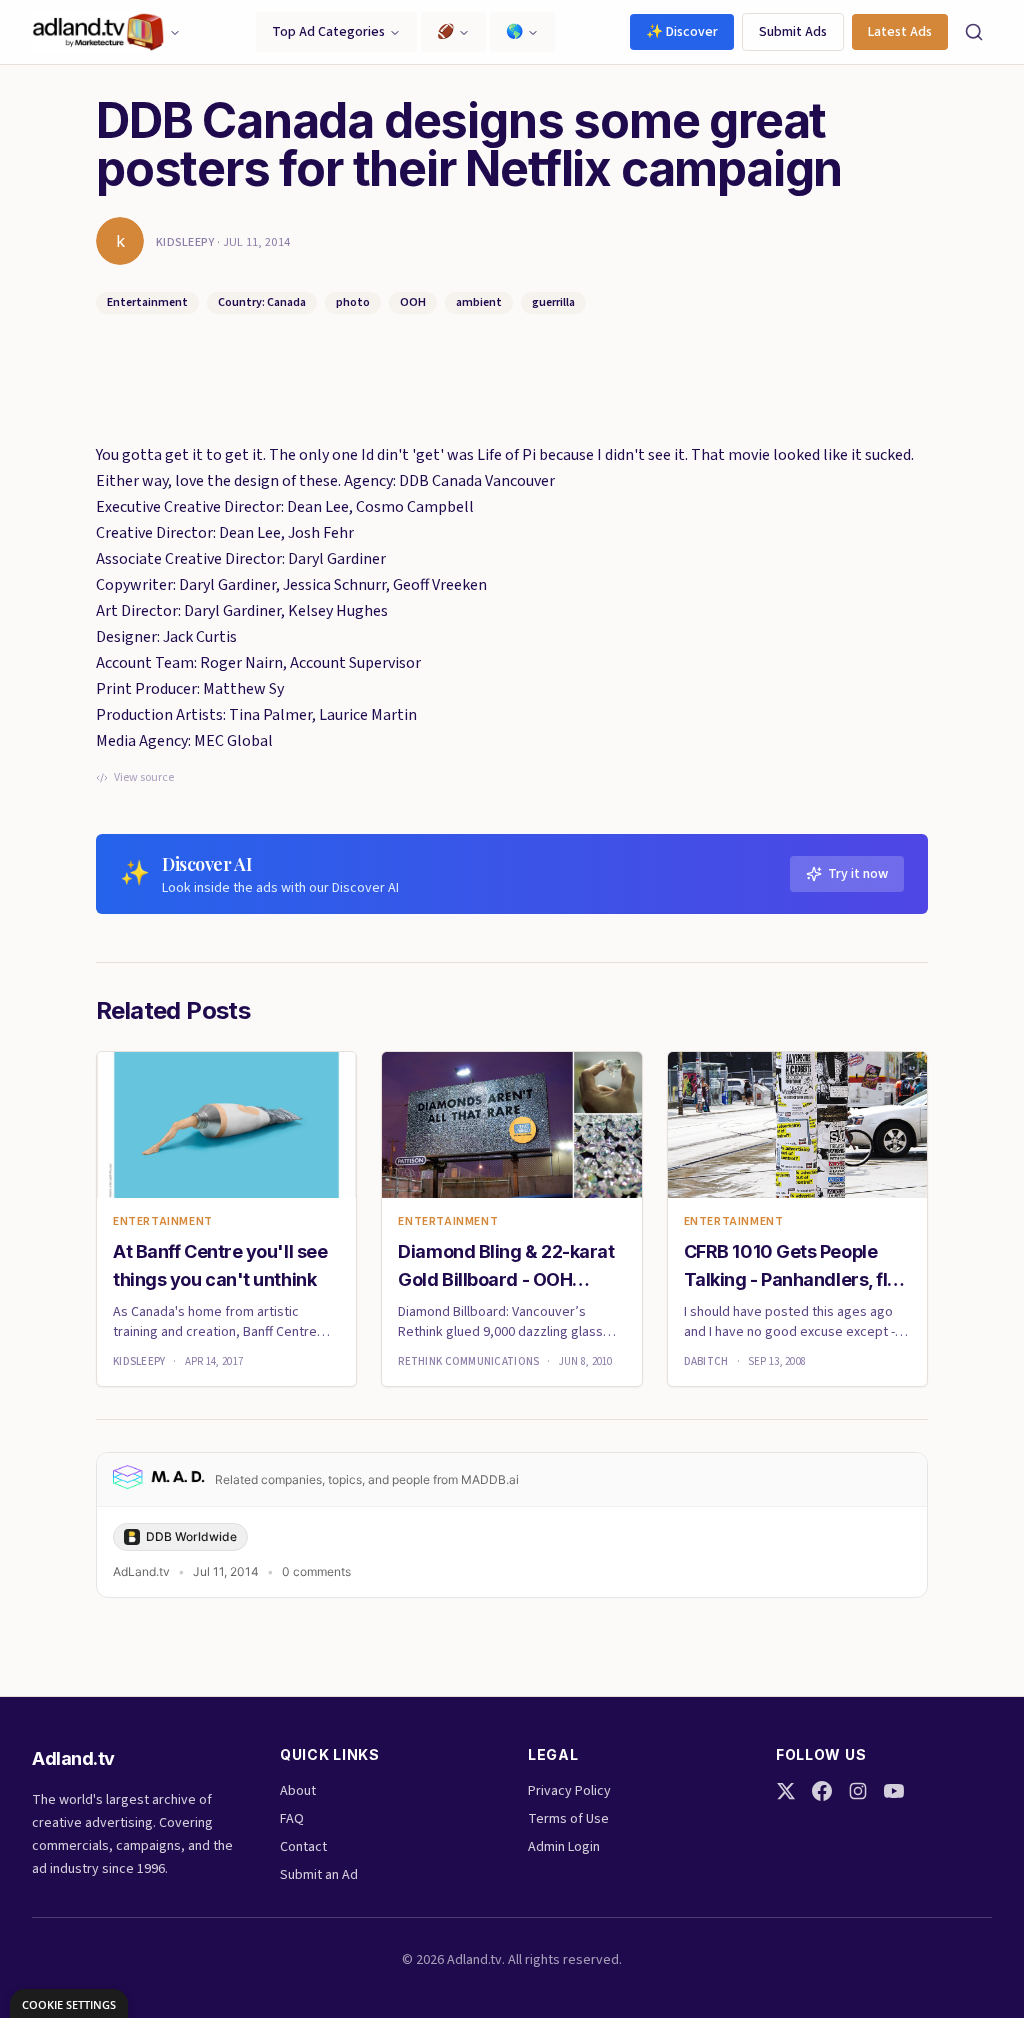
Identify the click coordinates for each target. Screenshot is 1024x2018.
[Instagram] (858, 1791)
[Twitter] (786, 1791)
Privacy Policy (569, 1791)
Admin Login (564, 1847)
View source (144, 778)
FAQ (292, 1819)
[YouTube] (894, 1791)
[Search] (974, 32)
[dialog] (69, 2003)
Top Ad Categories (328, 32)
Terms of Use (568, 1819)
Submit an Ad (319, 1875)
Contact (303, 1847)
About (298, 1791)
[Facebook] (822, 1791)
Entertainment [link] (163, 1222)
